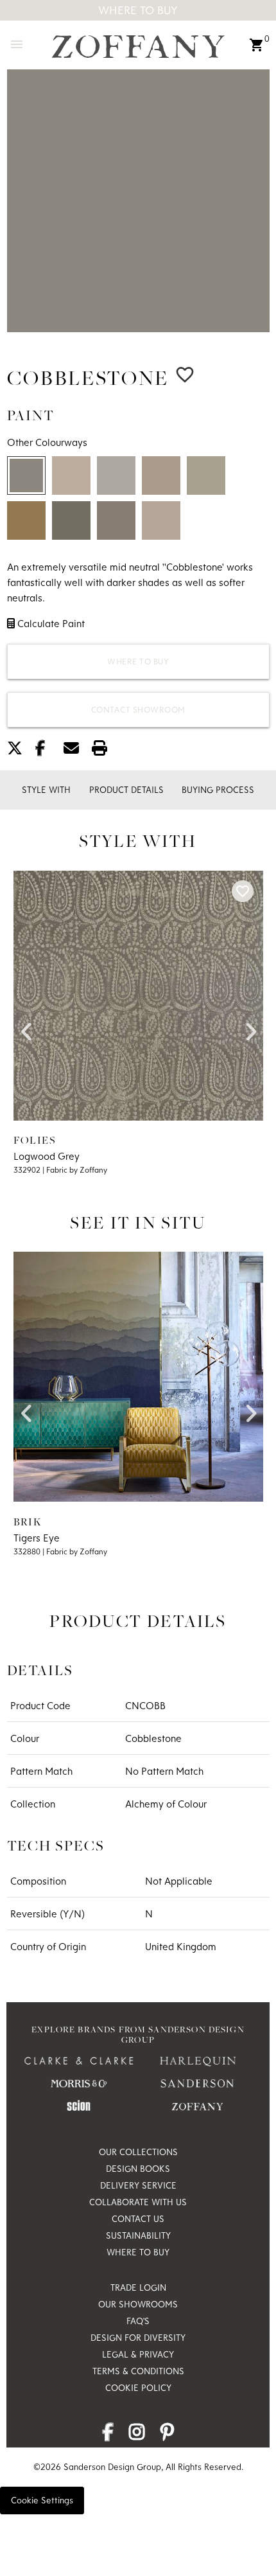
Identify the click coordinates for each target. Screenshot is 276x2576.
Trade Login (138, 2287)
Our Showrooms (138, 2304)
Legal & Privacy (138, 2354)
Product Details (126, 790)
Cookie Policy (138, 2388)
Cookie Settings (42, 2500)
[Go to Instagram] (137, 2435)
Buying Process (218, 790)
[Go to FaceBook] (108, 2435)
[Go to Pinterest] (167, 2435)
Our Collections (138, 2152)
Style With (46, 790)
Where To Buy (138, 10)
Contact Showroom (138, 709)
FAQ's (138, 2321)
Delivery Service (138, 2185)
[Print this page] (105, 751)
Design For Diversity (138, 2338)
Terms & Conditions (138, 2371)
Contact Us (138, 2219)
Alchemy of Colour (166, 1804)
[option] (138, 201)
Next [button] (250, 1027)
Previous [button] (26, 1027)
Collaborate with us (138, 2202)
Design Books (138, 2169)
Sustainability (138, 2235)
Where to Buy (138, 661)
